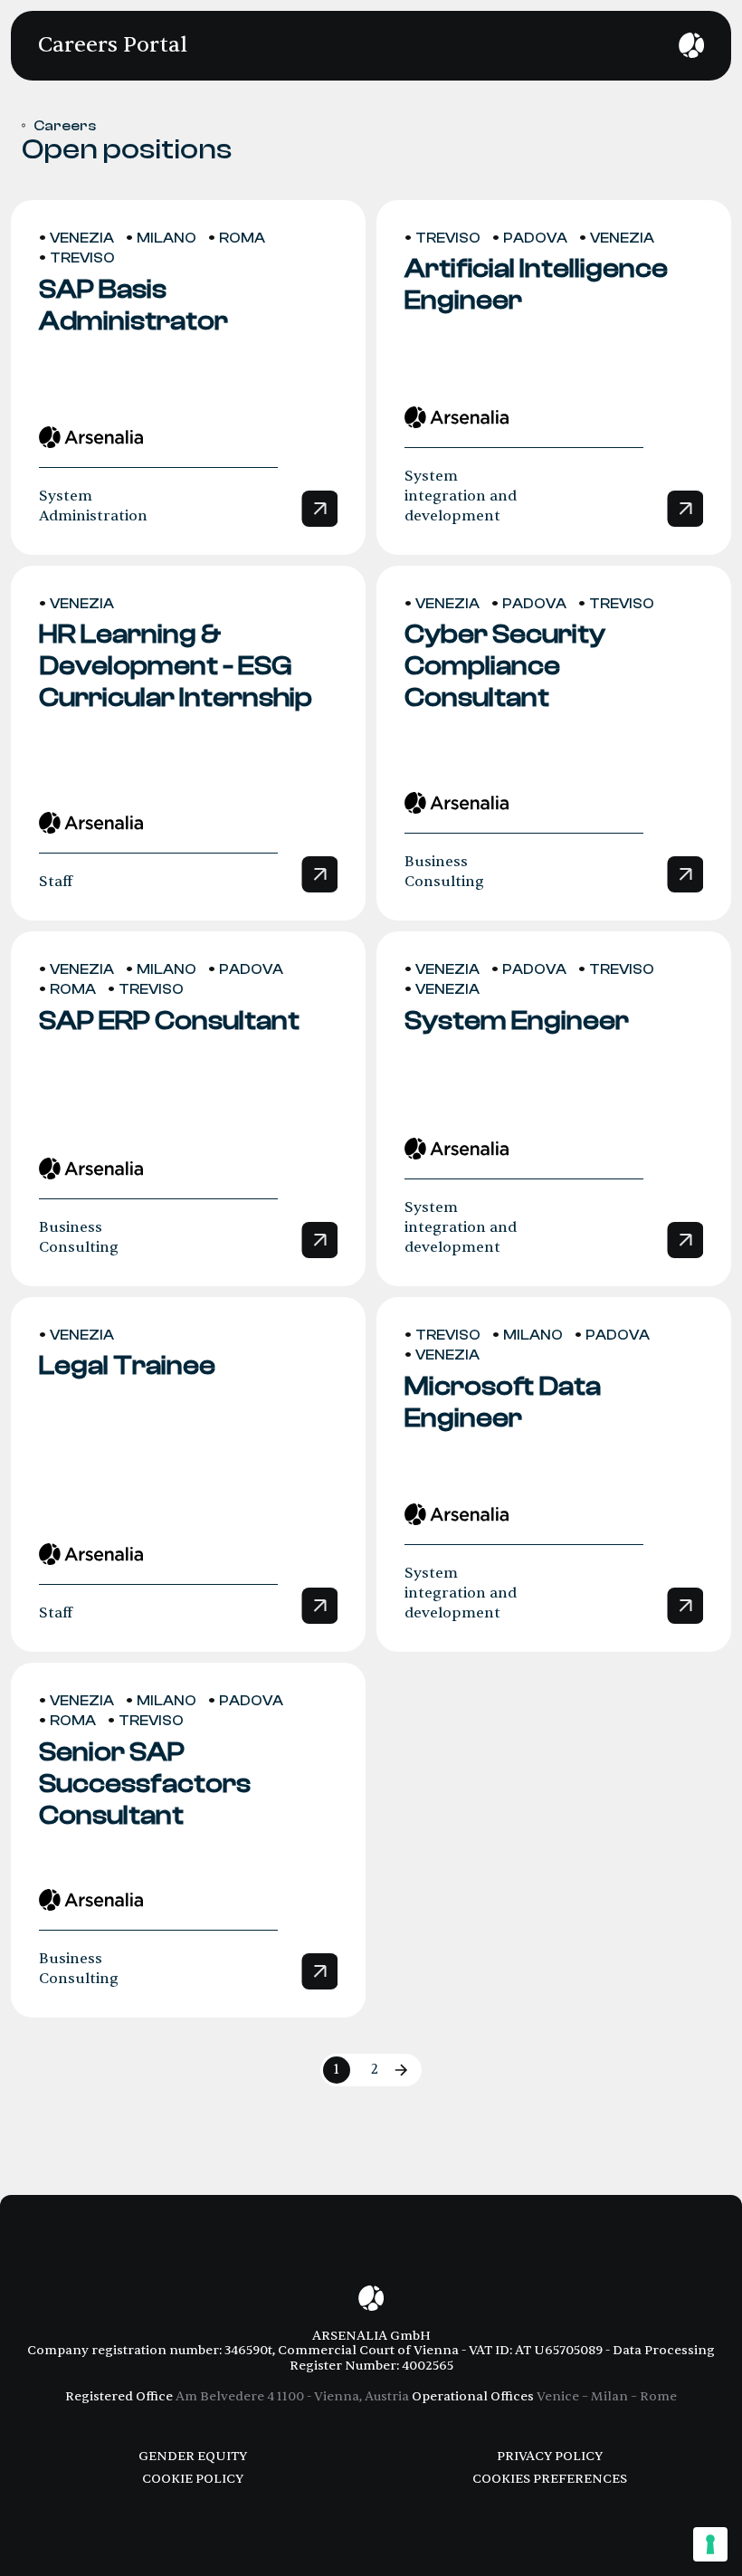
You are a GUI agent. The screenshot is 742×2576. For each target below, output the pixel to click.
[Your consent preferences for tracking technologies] (710, 2544)
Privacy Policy (550, 2456)
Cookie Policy (193, 2479)
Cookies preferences (550, 2479)
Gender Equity (193, 2456)
